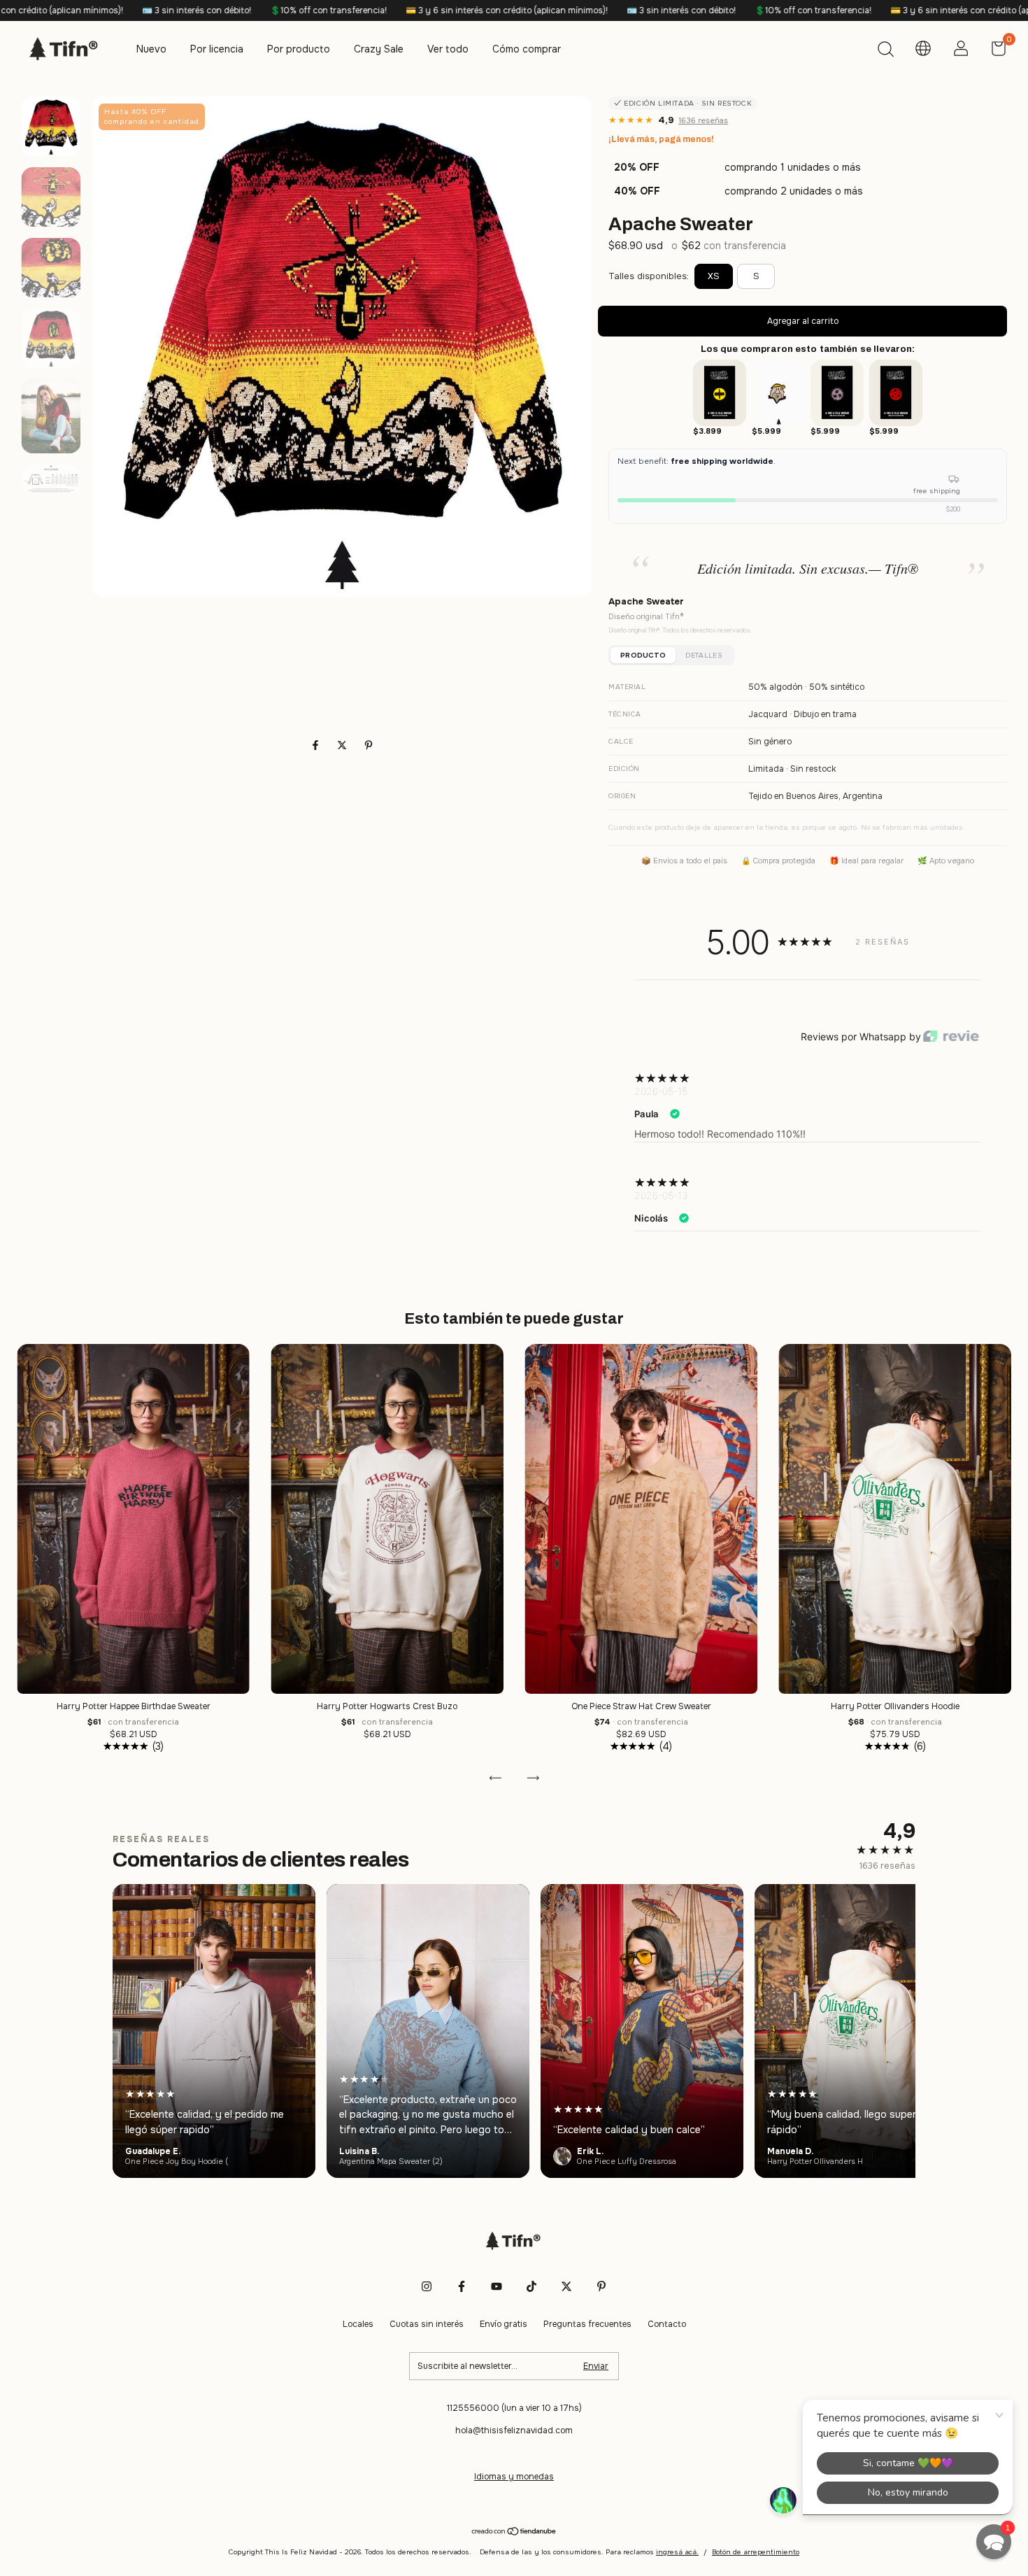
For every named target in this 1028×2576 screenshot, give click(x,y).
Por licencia (217, 49)
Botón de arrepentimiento (756, 2552)
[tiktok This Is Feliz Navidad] (531, 2286)
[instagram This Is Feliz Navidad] (427, 2286)
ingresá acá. (677, 2552)
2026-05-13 (661, 1195)
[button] (994, 2542)
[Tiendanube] (514, 2533)
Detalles (704, 655)
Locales (358, 2324)
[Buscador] (885, 51)
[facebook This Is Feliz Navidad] (462, 2286)
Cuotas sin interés (427, 2324)
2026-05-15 (661, 1091)
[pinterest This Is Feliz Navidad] (601, 2286)
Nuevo (151, 49)
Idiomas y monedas (514, 2477)
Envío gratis (504, 2324)
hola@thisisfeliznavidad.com (514, 2430)
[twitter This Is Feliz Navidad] (566, 2286)
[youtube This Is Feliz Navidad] (497, 2286)
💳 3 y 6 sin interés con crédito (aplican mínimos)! (331, 10)
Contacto (667, 2324)
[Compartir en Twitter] (343, 745)
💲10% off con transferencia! (153, 10)
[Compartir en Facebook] (317, 745)
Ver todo (448, 49)
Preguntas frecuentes (587, 2324)
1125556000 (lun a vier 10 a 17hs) (514, 2408)
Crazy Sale (379, 49)
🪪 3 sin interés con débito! (506, 10)
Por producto (299, 49)
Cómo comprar (527, 49)
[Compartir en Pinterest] (369, 745)
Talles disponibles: (649, 276)
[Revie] (951, 1037)
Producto (643, 655)
